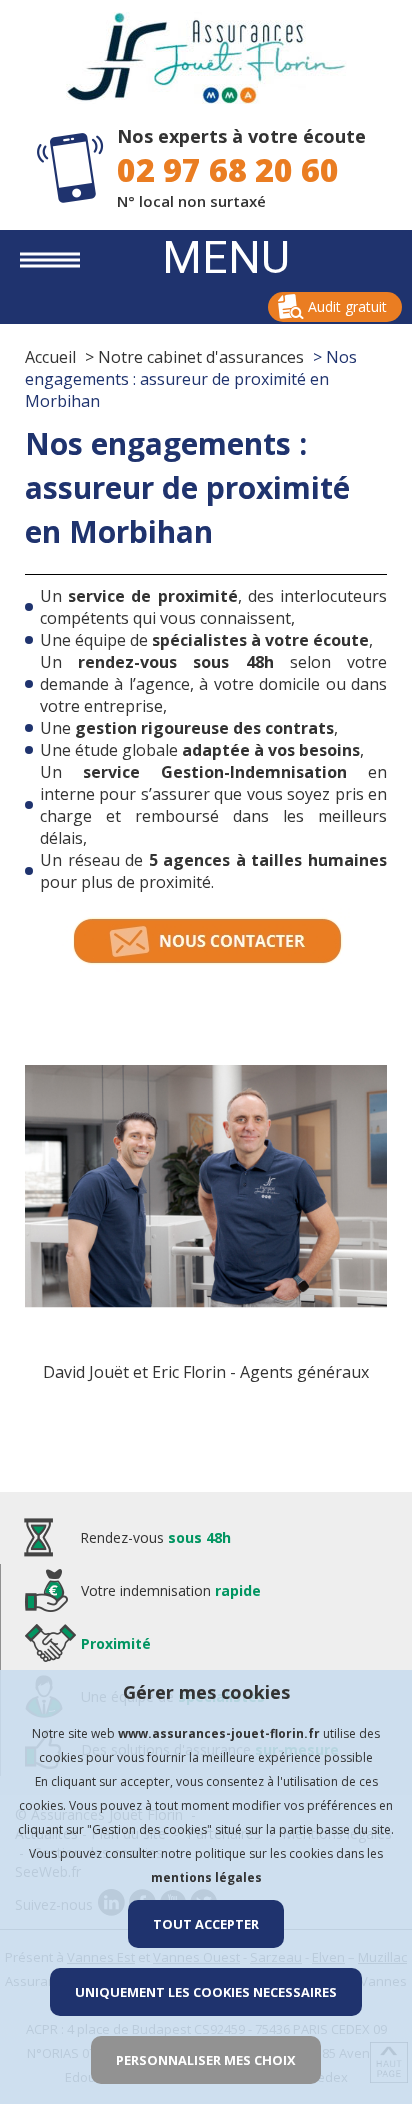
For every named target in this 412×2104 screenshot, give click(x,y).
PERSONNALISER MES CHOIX (206, 2060)
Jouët (109, 1372)
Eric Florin (189, 1372)
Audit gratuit (347, 306)
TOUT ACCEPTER (206, 1924)
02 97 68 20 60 (228, 169)
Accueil (50, 357)
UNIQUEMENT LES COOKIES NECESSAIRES (206, 1992)
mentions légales (206, 1877)
